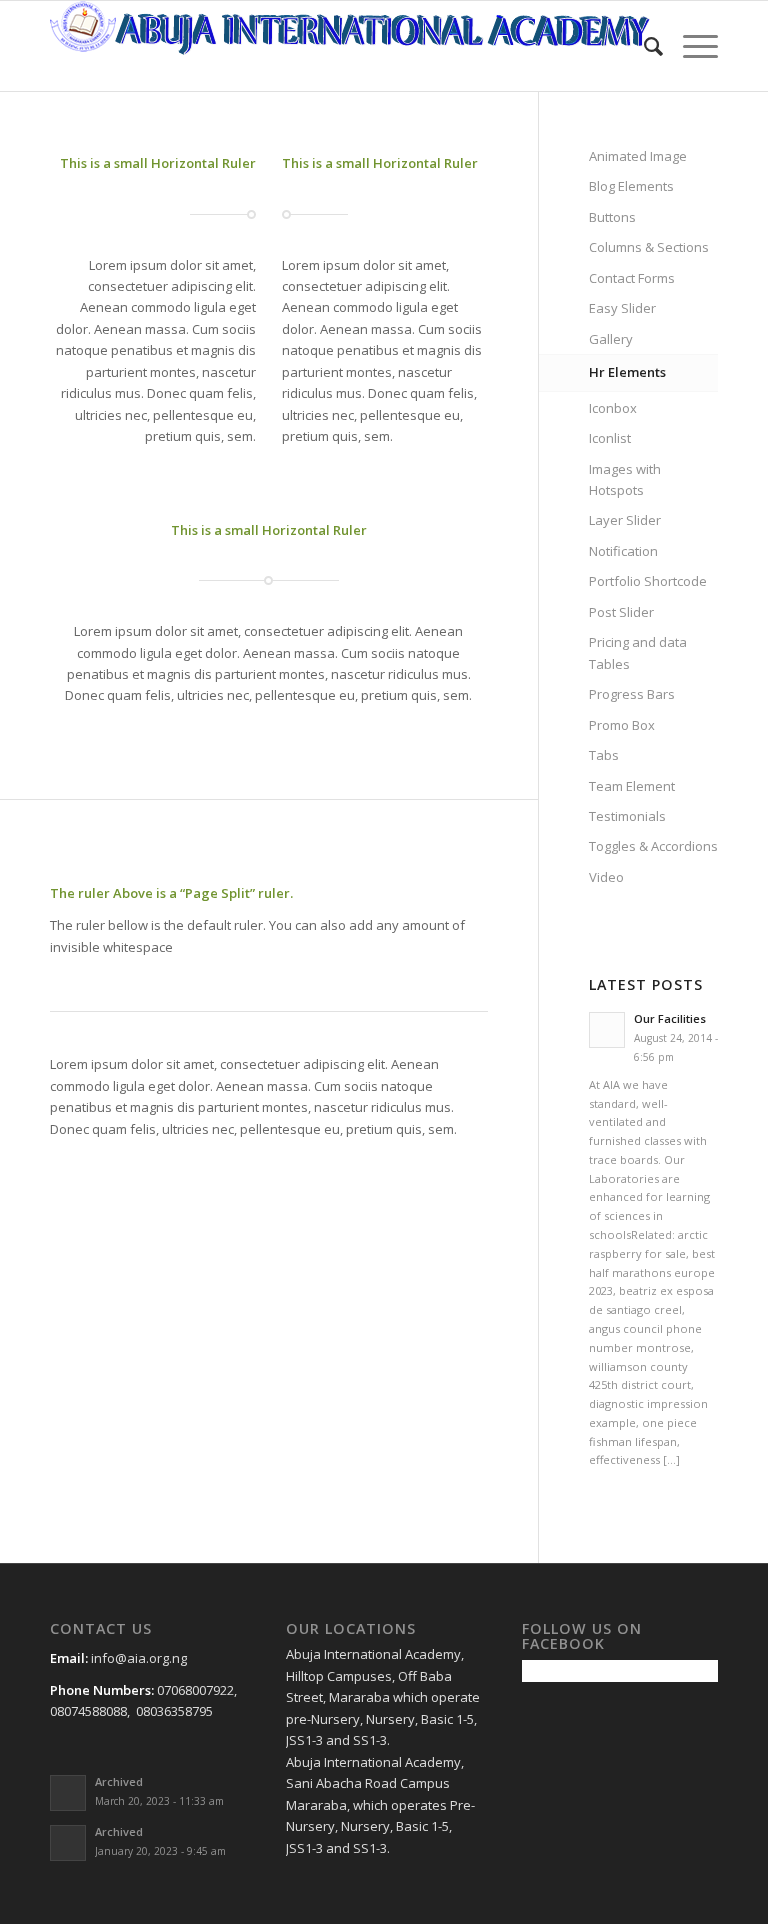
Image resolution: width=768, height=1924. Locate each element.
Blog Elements (631, 186)
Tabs (604, 755)
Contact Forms (632, 278)
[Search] (643, 46)
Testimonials (627, 816)
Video (606, 877)
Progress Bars (632, 694)
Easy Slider (622, 308)
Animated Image (638, 156)
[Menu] (690, 46)
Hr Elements (627, 372)
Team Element (632, 786)
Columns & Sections (649, 247)
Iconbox (613, 408)
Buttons (612, 217)
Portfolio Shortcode (648, 581)
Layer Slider (625, 520)
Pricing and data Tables (638, 652)
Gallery (611, 339)
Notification (623, 551)
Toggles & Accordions (653, 846)
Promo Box (622, 725)
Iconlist (610, 438)
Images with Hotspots (625, 479)
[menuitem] (643, 46)
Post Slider (621, 612)
